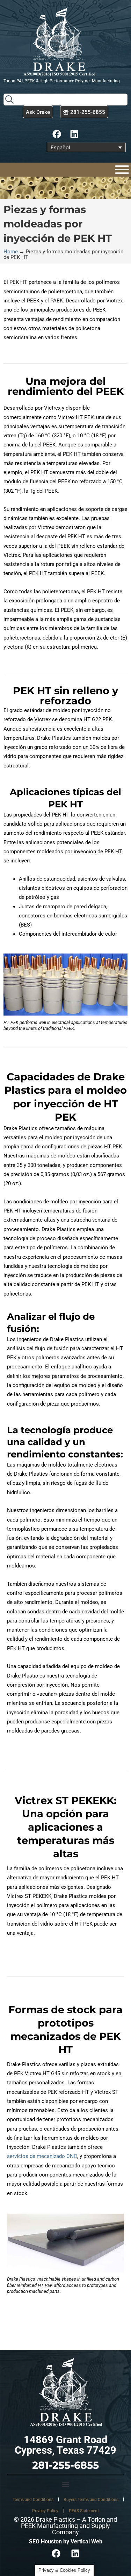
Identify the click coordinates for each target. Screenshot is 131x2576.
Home (11, 252)
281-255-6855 (65, 2465)
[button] (65, 2484)
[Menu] (122, 170)
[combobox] (65, 100)
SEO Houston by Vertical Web (66, 2541)
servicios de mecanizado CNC (42, 2156)
